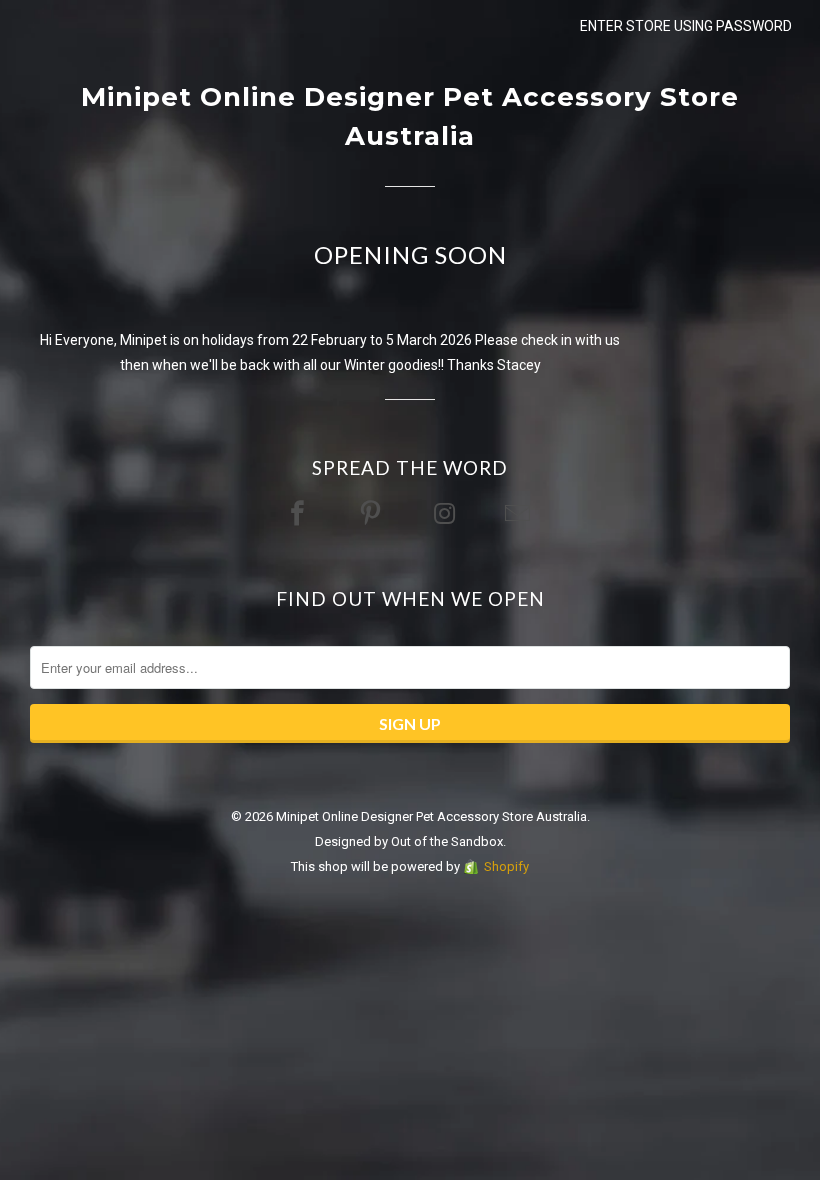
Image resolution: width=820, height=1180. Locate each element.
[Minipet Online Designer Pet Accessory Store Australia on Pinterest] (373, 514)
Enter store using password (686, 26)
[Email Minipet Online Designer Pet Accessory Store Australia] (520, 514)
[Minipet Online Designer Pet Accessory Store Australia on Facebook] (300, 514)
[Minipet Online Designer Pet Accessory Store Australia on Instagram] (447, 514)
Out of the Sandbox (447, 841)
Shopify (506, 866)
